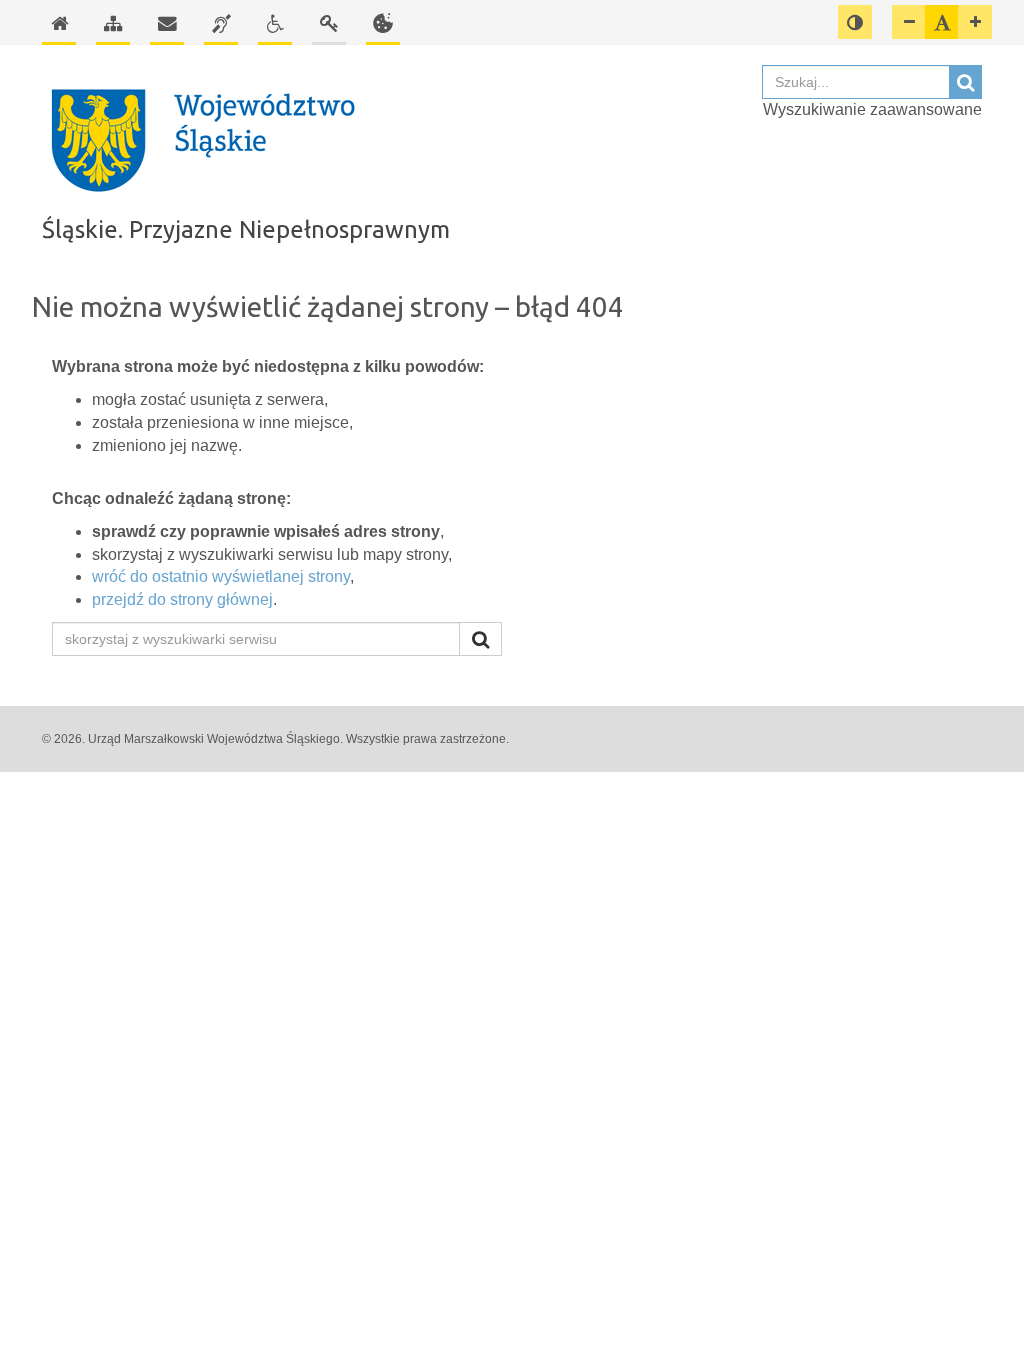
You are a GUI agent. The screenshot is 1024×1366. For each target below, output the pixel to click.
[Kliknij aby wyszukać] (480, 639)
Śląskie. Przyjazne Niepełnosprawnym (246, 229)
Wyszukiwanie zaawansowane (872, 109)
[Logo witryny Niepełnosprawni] (392, 139)
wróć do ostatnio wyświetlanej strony (221, 576)
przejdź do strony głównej (182, 599)
